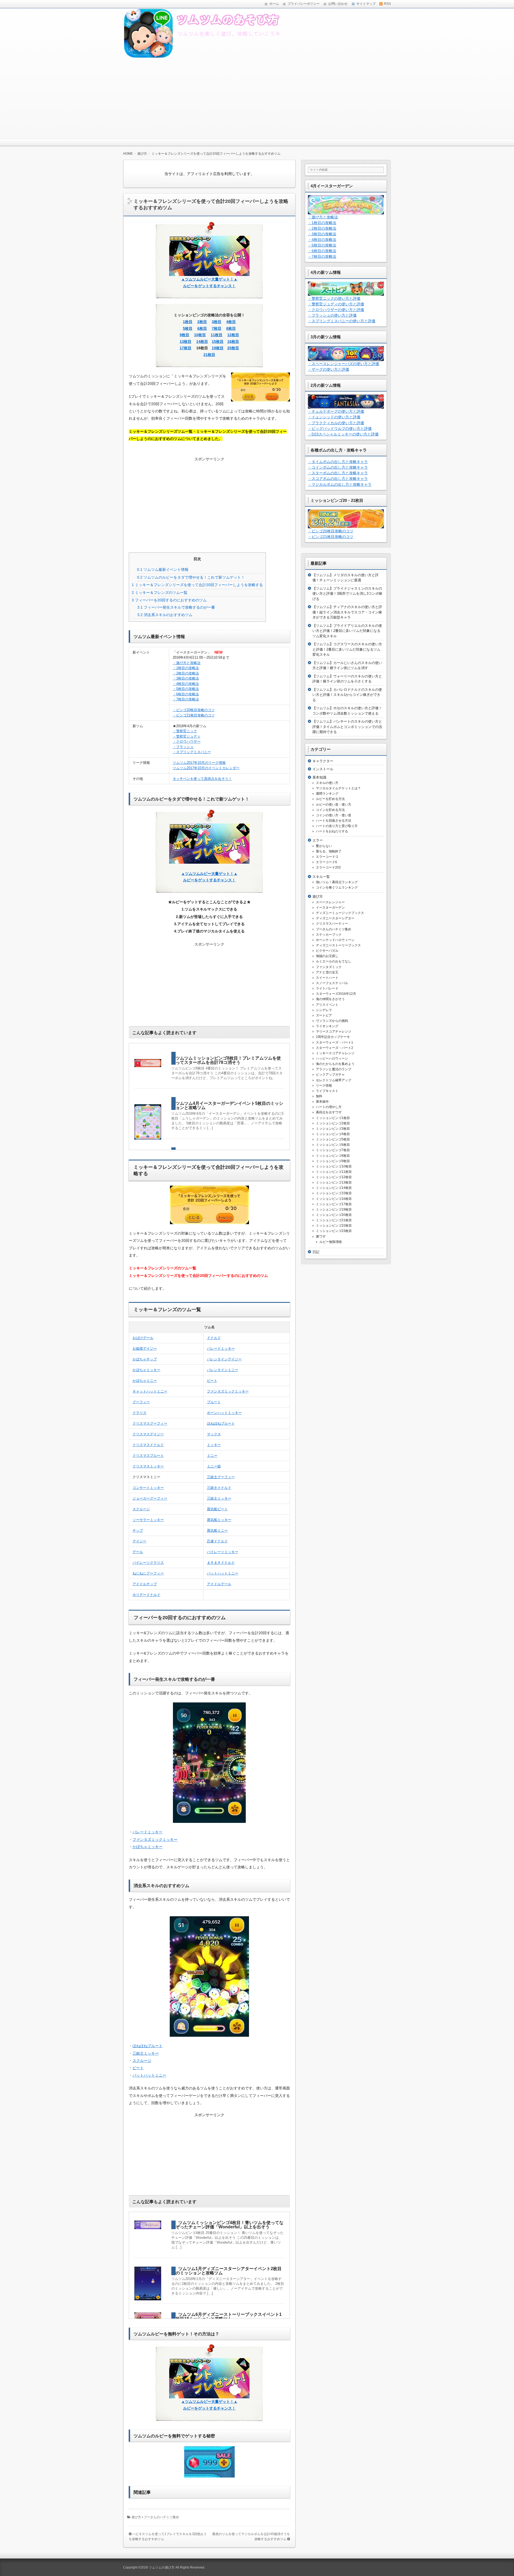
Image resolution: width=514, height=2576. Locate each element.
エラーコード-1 (327, 857)
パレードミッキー (221, 1348)
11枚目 (217, 335)
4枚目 (231, 322)
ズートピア (324, 1015)
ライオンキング (327, 1026)
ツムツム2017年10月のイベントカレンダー (206, 768)
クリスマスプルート (148, 1456)
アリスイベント (327, 1005)
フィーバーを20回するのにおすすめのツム (169, 600)
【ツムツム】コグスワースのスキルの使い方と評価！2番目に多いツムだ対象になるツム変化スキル (347, 649)
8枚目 (231, 328)
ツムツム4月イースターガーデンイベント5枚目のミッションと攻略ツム (229, 1105)
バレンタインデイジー (224, 1359)
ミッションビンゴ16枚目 (334, 1199)
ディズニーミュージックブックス (340, 913)
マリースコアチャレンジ (334, 1031)
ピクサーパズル (327, 951)
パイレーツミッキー (223, 1552)
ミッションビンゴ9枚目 (333, 1161)
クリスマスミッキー (148, 1466)
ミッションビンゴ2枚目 (333, 1123)
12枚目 (233, 335)
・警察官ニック (185, 731)
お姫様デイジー (145, 1348)
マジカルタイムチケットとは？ (338, 788)
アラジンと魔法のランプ (334, 1069)
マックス (214, 1434)
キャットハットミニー (150, 1391)
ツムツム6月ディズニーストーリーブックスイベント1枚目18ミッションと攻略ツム (229, 2317)
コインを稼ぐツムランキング (337, 887)
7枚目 (217, 328)
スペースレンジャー (330, 902)
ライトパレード (327, 988)
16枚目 (233, 342)
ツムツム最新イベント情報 (163, 570)
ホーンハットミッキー (224, 1413)
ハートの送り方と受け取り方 (337, 826)
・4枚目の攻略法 (186, 684)
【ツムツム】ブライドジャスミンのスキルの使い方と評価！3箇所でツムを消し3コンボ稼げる (347, 594)
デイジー (139, 1541)
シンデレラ (324, 1010)
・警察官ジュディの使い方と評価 (336, 304)
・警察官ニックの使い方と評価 (334, 298)
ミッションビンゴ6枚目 (333, 1145)
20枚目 (233, 348)
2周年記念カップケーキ (333, 1037)
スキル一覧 (321, 877)
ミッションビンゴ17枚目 (334, 1204)
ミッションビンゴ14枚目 (334, 1188)
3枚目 (217, 322)
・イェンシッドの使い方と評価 (334, 417)
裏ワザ (321, 1236)
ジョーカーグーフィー (150, 1498)
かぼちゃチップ (145, 1359)
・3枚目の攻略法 (186, 678)
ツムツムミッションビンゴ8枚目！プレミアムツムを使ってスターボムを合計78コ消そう (228, 1060)
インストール (323, 769)
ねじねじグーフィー (148, 1573)
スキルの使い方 (327, 783)
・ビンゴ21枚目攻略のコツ (194, 715)
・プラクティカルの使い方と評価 (336, 423)
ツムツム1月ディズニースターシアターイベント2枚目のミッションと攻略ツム (229, 2271)
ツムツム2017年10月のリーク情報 (199, 763)
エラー (318, 840)
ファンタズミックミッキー (228, 1391)
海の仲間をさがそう (330, 999)
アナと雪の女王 (327, 972)
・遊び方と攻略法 (187, 663)
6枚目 (202, 328)
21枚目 (209, 355)
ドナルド (214, 1338)
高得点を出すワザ (329, 1112)
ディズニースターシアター (335, 918)
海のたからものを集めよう (335, 1064)
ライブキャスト (327, 1091)
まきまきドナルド (221, 1563)
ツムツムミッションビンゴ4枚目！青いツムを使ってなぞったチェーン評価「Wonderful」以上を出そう (230, 2225)
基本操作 (322, 1102)
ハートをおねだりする (332, 831)
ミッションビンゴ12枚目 (334, 1177)
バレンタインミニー (223, 1370)
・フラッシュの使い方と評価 (332, 315)
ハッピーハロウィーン (332, 1059)
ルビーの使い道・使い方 (334, 805)
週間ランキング (327, 794)
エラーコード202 (328, 867)
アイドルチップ (145, 1584)
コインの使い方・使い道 (334, 815)
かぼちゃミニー (145, 1381)
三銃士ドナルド (219, 1488)
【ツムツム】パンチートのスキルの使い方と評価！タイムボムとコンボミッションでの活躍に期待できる (347, 727)
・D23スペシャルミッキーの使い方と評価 (343, 434)
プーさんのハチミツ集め (161, 2517)
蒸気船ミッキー (219, 1520)
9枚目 (184, 335)
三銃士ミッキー (219, 1498)
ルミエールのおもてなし (334, 961)
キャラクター (323, 761)
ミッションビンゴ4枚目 (333, 1134)
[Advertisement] (257, 98)
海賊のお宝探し (327, 956)
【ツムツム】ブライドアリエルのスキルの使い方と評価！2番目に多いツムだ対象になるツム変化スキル (347, 631)
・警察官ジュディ (187, 736)
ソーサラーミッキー (148, 1520)
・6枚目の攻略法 (186, 694)
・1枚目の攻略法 (186, 668)
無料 (319, 1096)
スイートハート (327, 978)
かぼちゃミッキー (146, 1370)
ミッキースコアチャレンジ (335, 1053)
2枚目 (202, 322)
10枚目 (200, 335)
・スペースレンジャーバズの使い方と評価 (343, 364)
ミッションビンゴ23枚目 (334, 1231)
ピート (212, 1381)
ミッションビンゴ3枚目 (333, 1129)
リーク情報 (324, 1086)
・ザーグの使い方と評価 (328, 369)
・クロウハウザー (187, 741)
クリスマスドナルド (148, 1445)
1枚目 (188, 322)
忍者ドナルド (217, 1541)
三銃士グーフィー (221, 1477)
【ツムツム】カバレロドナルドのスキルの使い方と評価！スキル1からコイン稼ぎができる (347, 695)
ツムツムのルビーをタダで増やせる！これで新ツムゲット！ (191, 577)
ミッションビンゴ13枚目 (334, 1182)
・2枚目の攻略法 (186, 673)
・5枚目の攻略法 (186, 689)
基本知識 (319, 777)
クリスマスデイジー (148, 1434)
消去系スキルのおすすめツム (165, 615)
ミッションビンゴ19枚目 (334, 1209)
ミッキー (214, 1445)
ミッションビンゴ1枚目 (333, 1118)
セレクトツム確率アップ (334, 1080)
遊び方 (136, 2517)
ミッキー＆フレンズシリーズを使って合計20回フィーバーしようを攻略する (197, 585)
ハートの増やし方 (329, 1107)
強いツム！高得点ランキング (337, 882)
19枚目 (218, 348)
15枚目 (218, 342)
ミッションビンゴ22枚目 (334, 1226)
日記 (316, 1252)
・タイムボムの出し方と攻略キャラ (338, 462)
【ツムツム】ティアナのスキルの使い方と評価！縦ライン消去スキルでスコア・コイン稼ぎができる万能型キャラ (347, 612)
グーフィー (141, 1402)
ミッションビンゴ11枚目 (334, 1172)
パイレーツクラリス (148, 1563)
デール (138, 1552)
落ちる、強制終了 (329, 851)
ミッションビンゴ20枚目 (334, 1215)
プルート (214, 1402)
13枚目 (186, 342)
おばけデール (143, 1338)
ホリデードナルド (146, 1595)
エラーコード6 (326, 862)
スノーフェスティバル (332, 983)
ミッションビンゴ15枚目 (334, 1193)
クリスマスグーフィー (150, 1423)
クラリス (139, 1413)
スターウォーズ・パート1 (335, 1042)
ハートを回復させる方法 (334, 821)
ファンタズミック (329, 967)
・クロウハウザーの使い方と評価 (336, 310)
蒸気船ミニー (217, 1530)
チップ (138, 1530)
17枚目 (186, 348)
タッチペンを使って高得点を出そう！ (202, 779)
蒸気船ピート (217, 1509)
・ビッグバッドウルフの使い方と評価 (340, 428)
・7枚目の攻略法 (186, 699)
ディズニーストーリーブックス (338, 945)
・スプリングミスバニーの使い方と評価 (342, 321)
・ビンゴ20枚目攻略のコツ (194, 710)
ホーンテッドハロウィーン (335, 940)
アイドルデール (219, 1584)
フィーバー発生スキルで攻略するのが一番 (176, 607)
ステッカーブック (329, 935)
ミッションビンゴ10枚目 (334, 1166)
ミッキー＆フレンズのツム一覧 (160, 593)
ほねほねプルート (221, 1423)
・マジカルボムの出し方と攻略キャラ (340, 484)
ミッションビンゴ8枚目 (333, 1156)
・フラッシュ (183, 747)
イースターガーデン (330, 908)
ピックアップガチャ (330, 1075)
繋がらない (324, 846)
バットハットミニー (223, 1573)
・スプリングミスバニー (192, 752)
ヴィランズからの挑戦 (332, 1021)
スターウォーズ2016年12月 (336, 994)
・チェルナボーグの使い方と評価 (336, 411)
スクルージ (141, 1509)
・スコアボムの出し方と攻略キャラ (338, 479)
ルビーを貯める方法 (330, 799)
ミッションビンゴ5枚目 (333, 1139)
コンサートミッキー (148, 1488)
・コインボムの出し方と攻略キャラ (338, 467)
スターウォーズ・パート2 (335, 1048)
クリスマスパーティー (332, 924)
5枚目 (188, 328)
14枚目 (202, 342)
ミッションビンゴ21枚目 (334, 1220)
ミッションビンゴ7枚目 (333, 1150)
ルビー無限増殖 (331, 1242)
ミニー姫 (214, 1466)
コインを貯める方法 (330, 810)
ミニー (212, 1456)
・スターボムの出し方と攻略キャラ (338, 473)
